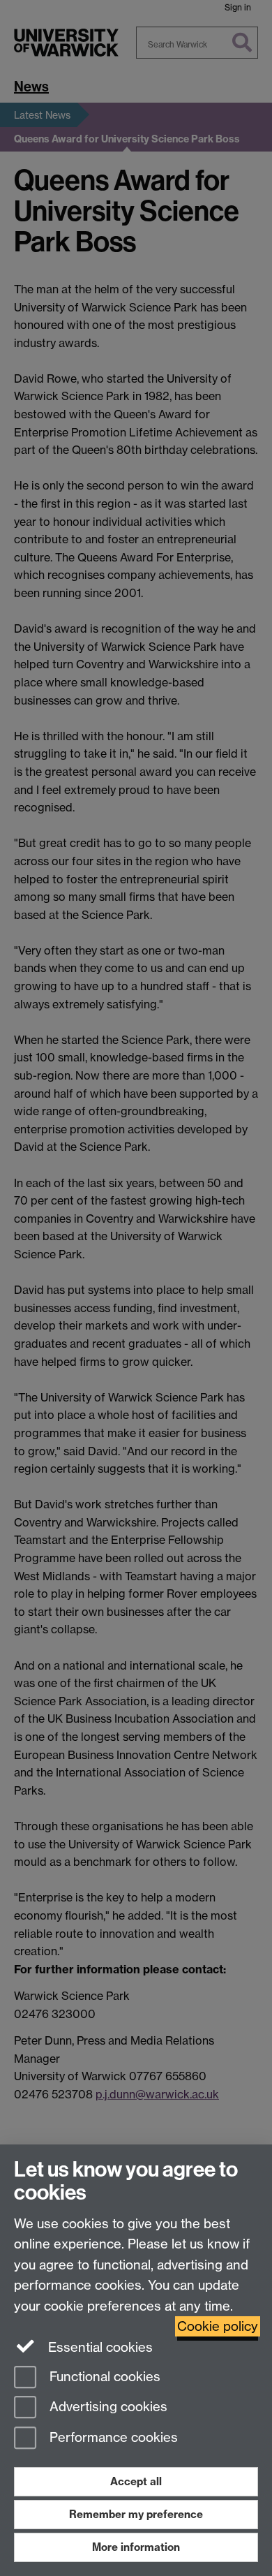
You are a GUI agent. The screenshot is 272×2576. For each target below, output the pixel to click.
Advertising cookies (107, 2407)
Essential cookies (99, 2347)
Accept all (136, 2481)
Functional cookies (103, 2377)
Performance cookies (112, 2438)
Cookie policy (218, 2326)
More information (136, 2547)
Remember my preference (136, 2514)
